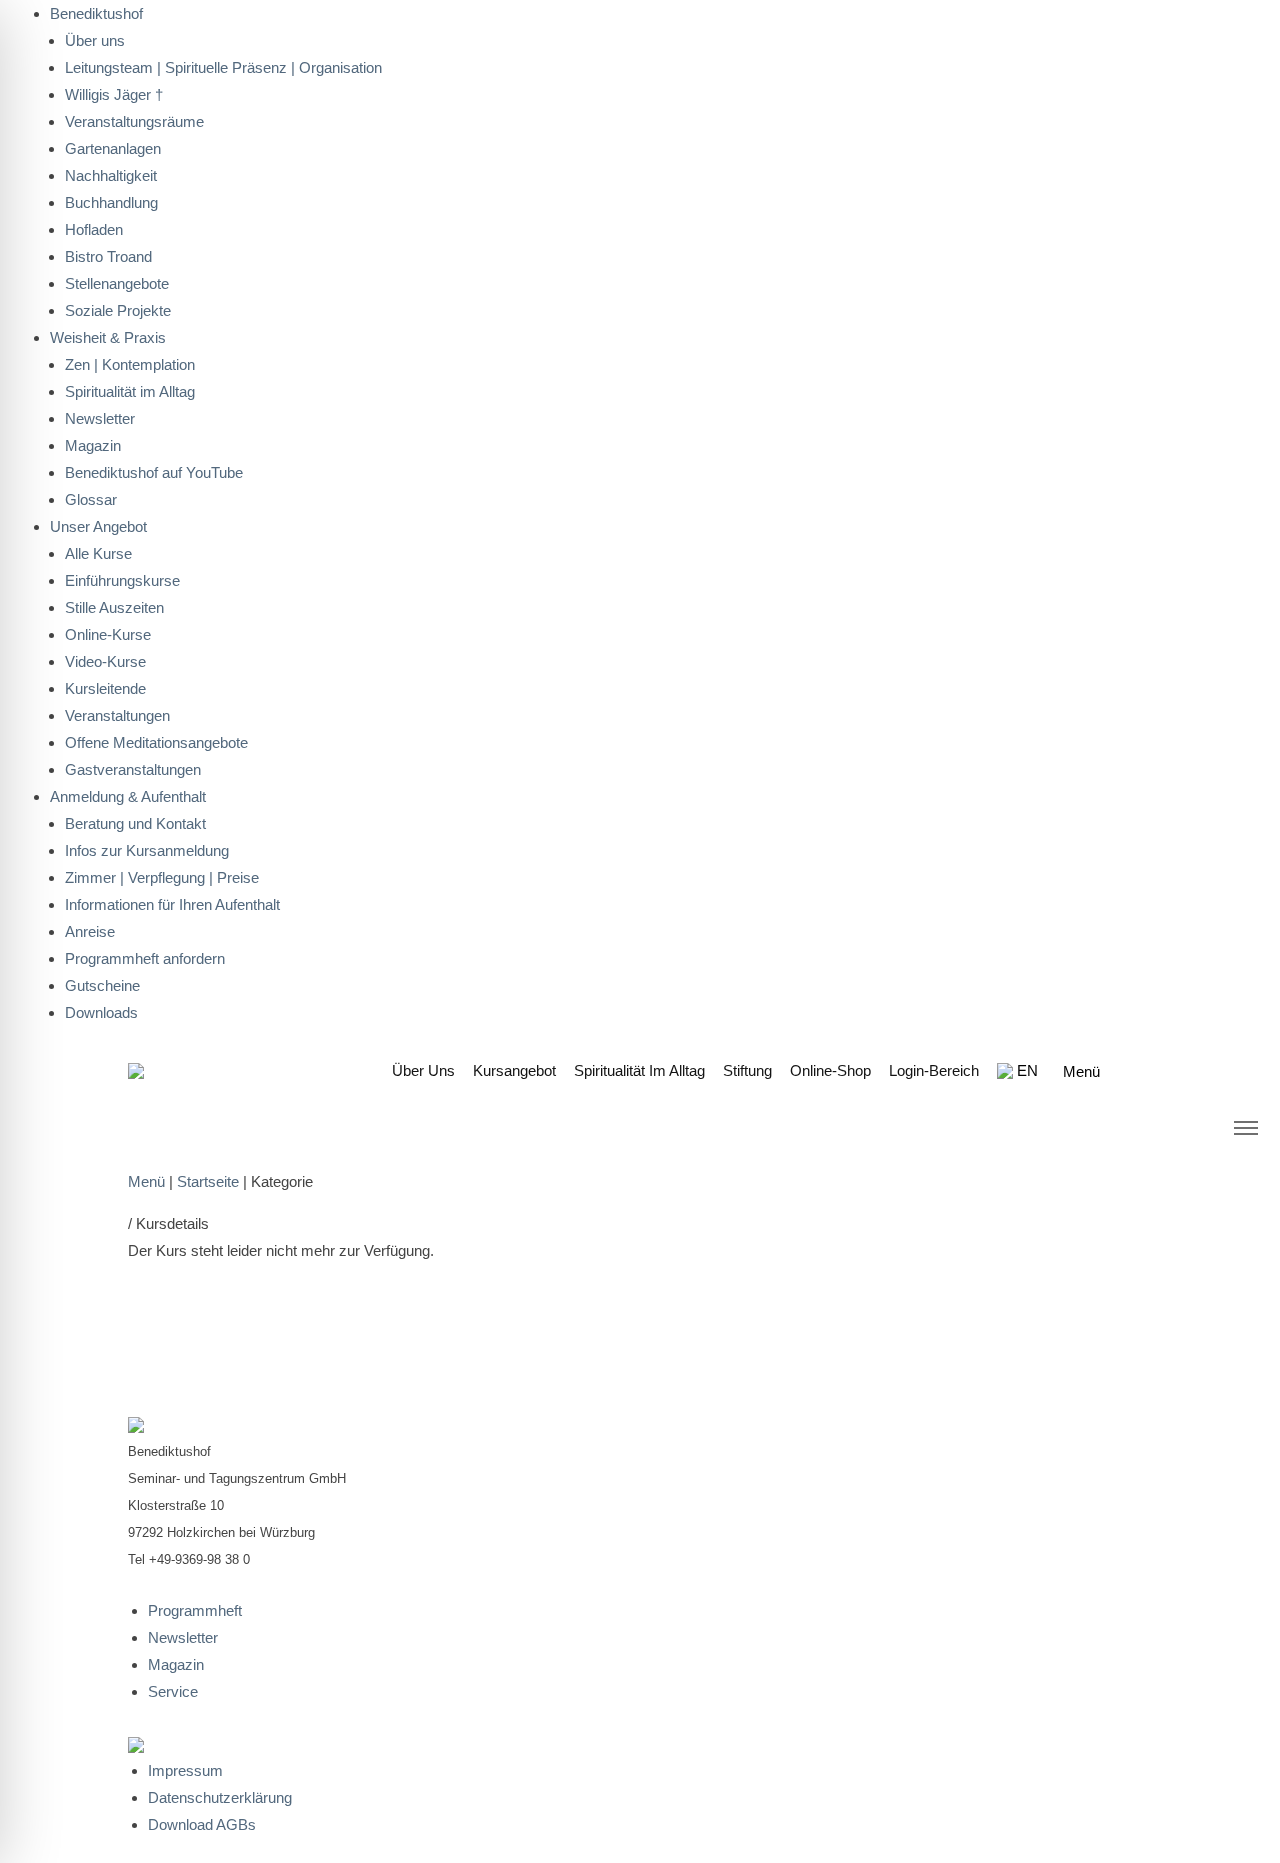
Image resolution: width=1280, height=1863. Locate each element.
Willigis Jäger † (114, 94)
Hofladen (94, 229)
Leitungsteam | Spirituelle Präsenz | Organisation (223, 67)
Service (173, 1691)
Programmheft (195, 1610)
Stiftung (747, 1070)
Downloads (101, 1012)
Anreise (90, 931)
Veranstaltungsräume (134, 121)
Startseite (208, 1181)
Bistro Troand (108, 256)
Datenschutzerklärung (220, 1797)
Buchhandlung (111, 202)
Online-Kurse (108, 634)
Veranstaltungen (117, 715)
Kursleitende (105, 688)
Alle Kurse (98, 553)
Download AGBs (202, 1824)
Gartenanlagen (113, 148)
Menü (146, 1181)
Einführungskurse (122, 580)
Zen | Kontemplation (130, 364)
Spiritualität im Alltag (130, 391)
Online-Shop (830, 1070)
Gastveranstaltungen (133, 769)
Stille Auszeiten (114, 607)
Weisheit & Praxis (108, 337)
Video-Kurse (105, 661)
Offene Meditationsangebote (156, 742)
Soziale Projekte (118, 310)
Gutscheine (102, 985)
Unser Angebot (98, 526)
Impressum (185, 1770)
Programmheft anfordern (145, 958)
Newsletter (100, 418)
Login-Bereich (934, 1070)
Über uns (423, 1070)
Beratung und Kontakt (135, 823)
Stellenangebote (117, 283)
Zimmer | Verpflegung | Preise (162, 877)
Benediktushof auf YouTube (154, 472)
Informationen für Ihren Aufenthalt (172, 904)
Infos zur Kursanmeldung (147, 850)
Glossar (91, 499)
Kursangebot (514, 1070)
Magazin (93, 445)
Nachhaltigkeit (111, 175)
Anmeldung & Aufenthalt (128, 796)
